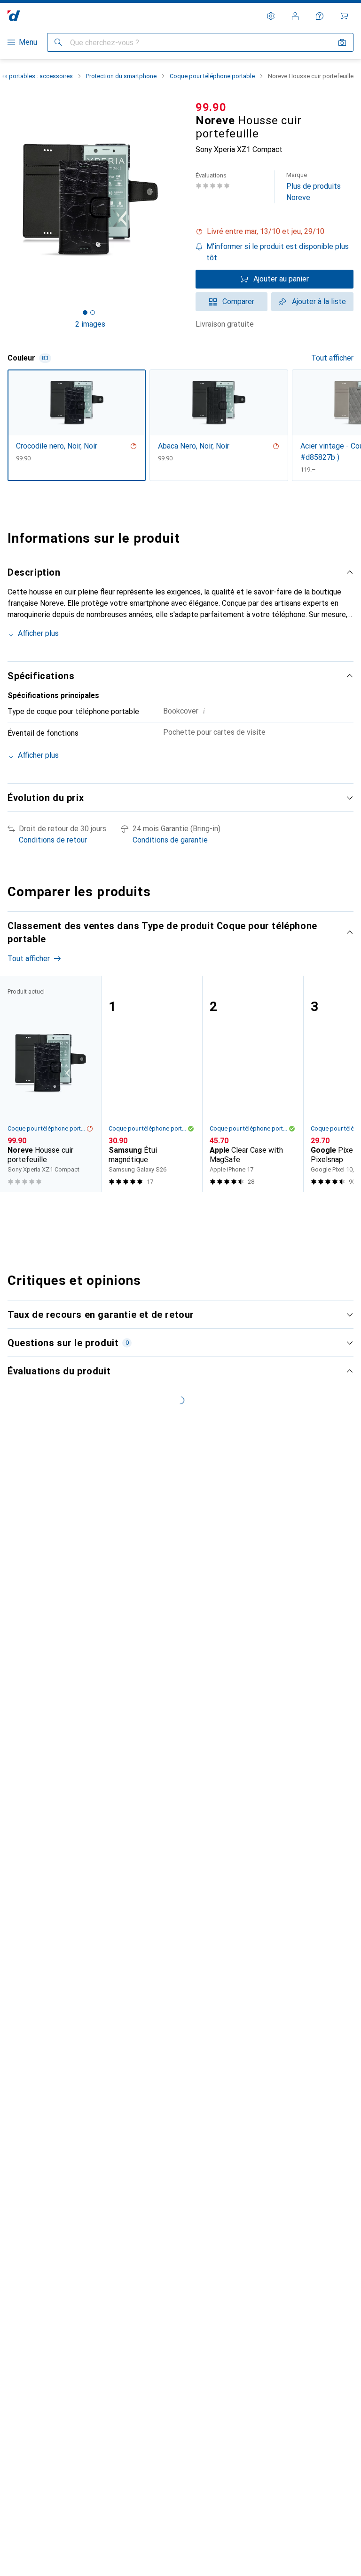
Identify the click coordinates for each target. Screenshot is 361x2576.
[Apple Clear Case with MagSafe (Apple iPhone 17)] (253, 1084)
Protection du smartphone (121, 76)
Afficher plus (38, 633)
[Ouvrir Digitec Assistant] (320, 16)
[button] (275, 232)
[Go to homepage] (14, 16)
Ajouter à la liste (319, 301)
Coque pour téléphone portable (212, 76)
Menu (28, 42)
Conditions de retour (53, 840)
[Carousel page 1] (164, 1210)
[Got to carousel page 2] (93, 313)
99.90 (211, 107)
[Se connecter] (295, 16)
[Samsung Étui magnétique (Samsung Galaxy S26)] (152, 1084)
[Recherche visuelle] (342, 42)
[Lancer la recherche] (58, 42)
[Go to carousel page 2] (172, 1210)
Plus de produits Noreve (314, 187)
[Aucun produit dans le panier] (344, 16)
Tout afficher (332, 358)
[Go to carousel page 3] (179, 1210)
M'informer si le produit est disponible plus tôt (278, 252)
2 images (90, 324)
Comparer (238, 301)
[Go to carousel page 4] (187, 1210)
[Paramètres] (271, 16)
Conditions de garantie (170, 840)
